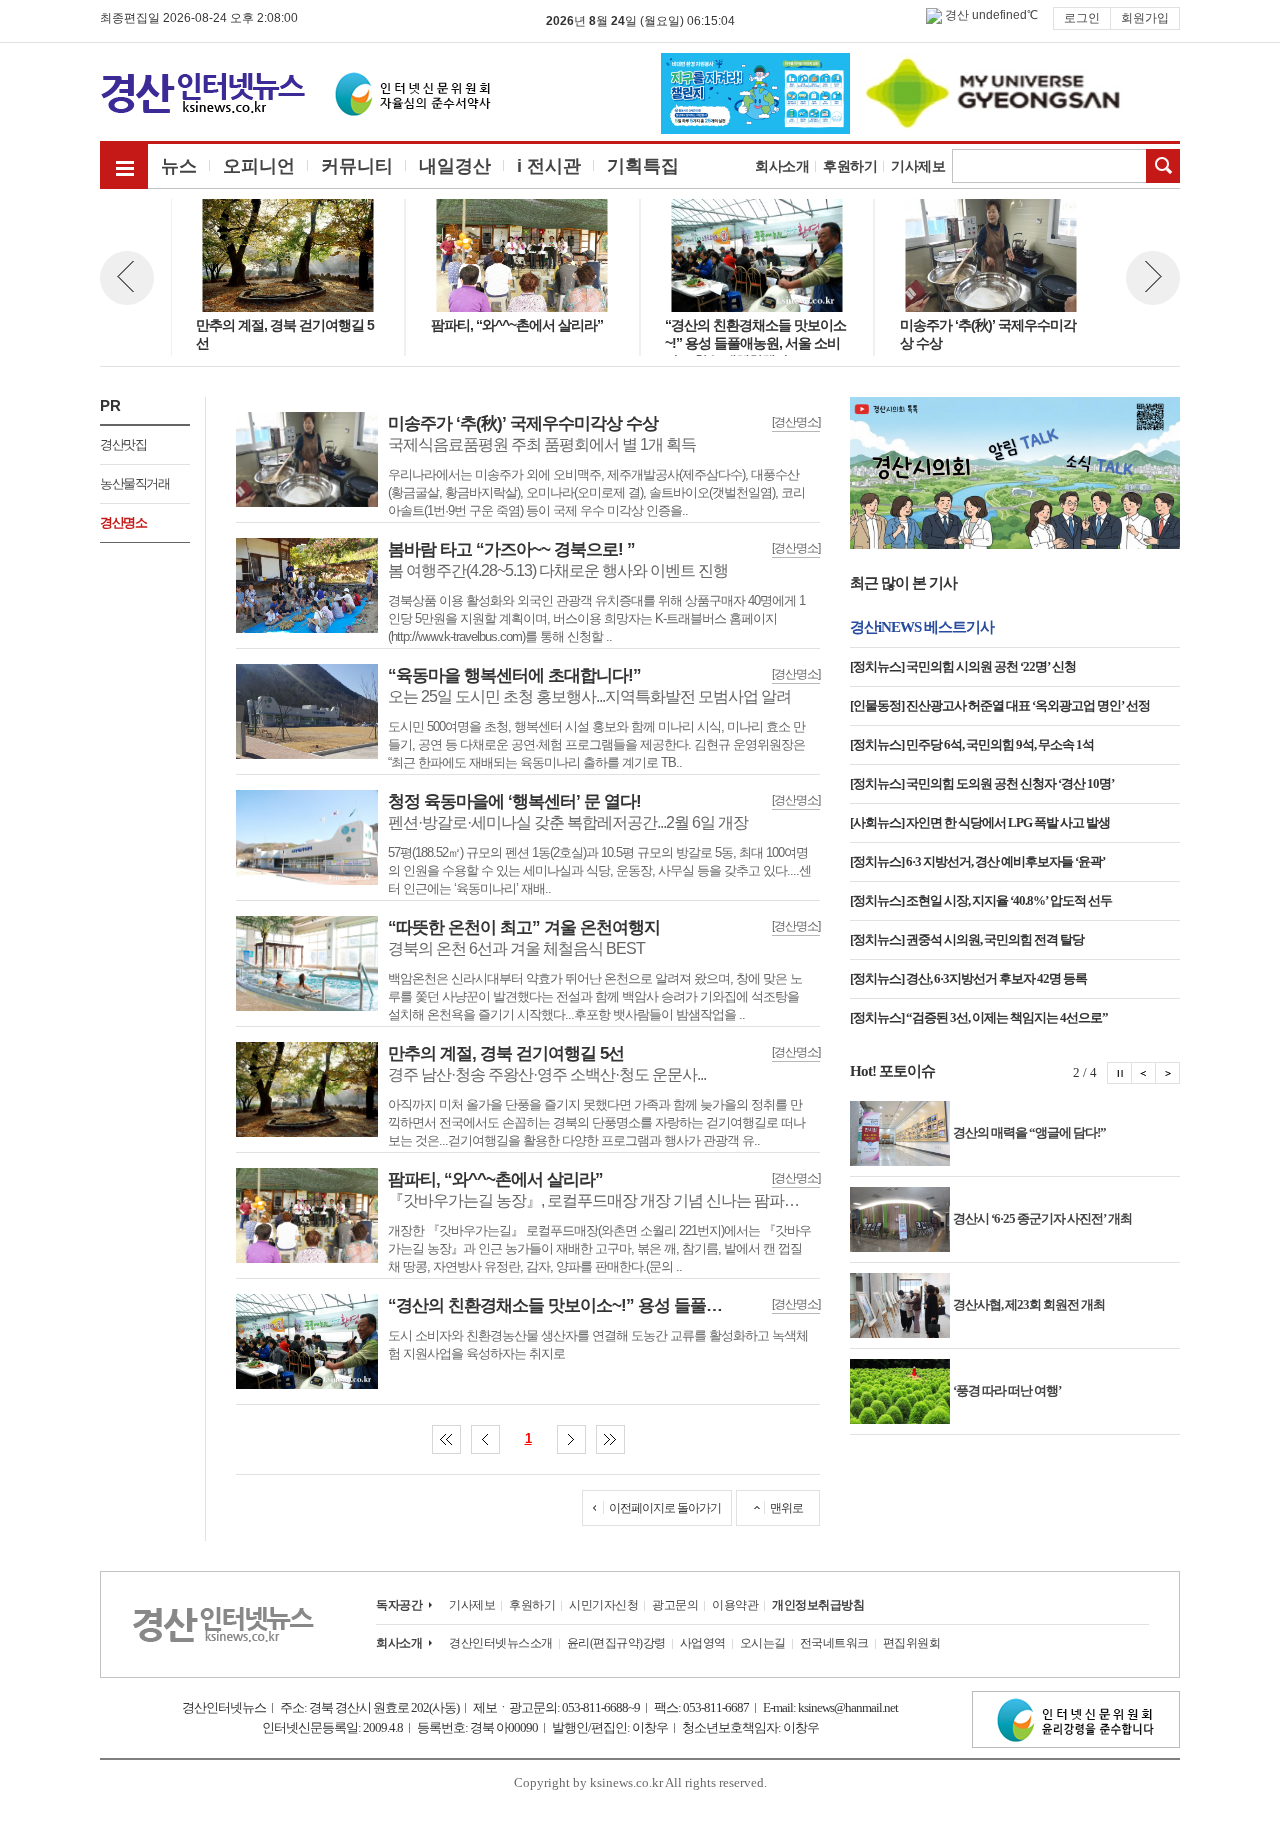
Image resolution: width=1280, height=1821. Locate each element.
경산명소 (123, 522)
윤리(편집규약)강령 (616, 1643)
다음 (571, 1439)
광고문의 (675, 1605)
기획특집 (643, 166)
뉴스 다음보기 (1153, 278)
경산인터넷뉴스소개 (501, 1643)
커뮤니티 (357, 166)
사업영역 (703, 1643)
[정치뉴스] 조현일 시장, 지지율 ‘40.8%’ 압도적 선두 (981, 900)
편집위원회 (912, 1643)
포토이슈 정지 (1119, 1073)
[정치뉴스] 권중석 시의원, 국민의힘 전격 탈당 (967, 939)
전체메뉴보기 (124, 165)
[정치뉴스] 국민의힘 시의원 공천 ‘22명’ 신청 (963, 666)
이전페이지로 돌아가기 (665, 1508)
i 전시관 (549, 166)
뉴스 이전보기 (127, 278)
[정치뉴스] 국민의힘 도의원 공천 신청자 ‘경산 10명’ (982, 783)
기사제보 (918, 166)
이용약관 (735, 1605)
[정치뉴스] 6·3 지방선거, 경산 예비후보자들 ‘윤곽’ (977, 861)
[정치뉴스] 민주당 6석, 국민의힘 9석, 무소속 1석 (972, 744)
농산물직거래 (134, 483)
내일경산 (455, 166)
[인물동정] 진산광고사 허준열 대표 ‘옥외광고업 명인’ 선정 (1000, 705)
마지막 (610, 1439)
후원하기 (850, 166)
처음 (446, 1439)
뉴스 (179, 166)
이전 (485, 1439)
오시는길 (763, 1643)
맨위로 (786, 1508)
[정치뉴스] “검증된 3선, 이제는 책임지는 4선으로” (979, 1017)
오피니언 (259, 166)
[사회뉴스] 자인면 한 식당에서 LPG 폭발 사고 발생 (980, 822)
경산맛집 (123, 444)
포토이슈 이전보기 (1144, 1073)
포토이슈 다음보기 (1168, 1073)
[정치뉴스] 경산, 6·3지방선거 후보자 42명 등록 (968, 978)
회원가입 (1145, 18)
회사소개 (782, 166)
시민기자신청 (603, 1605)
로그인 (1082, 18)
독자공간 (399, 1605)
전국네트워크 (834, 1643)
